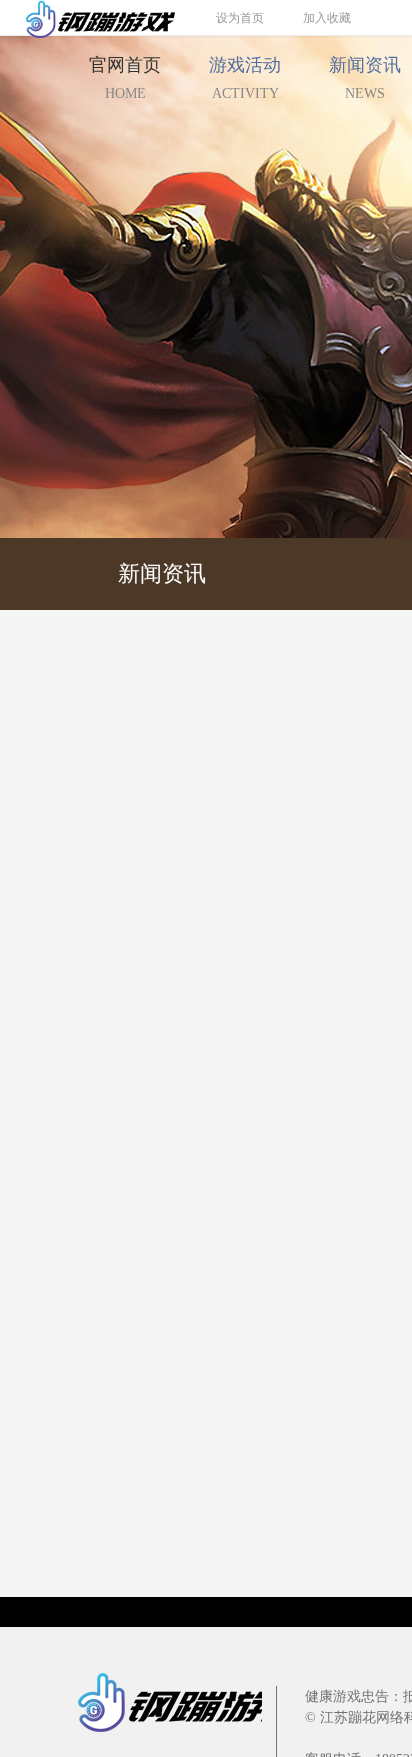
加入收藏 (327, 18)
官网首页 (125, 78)
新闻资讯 (162, 573)
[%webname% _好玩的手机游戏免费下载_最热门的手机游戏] (88, 17)
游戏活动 (245, 78)
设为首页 (240, 18)
